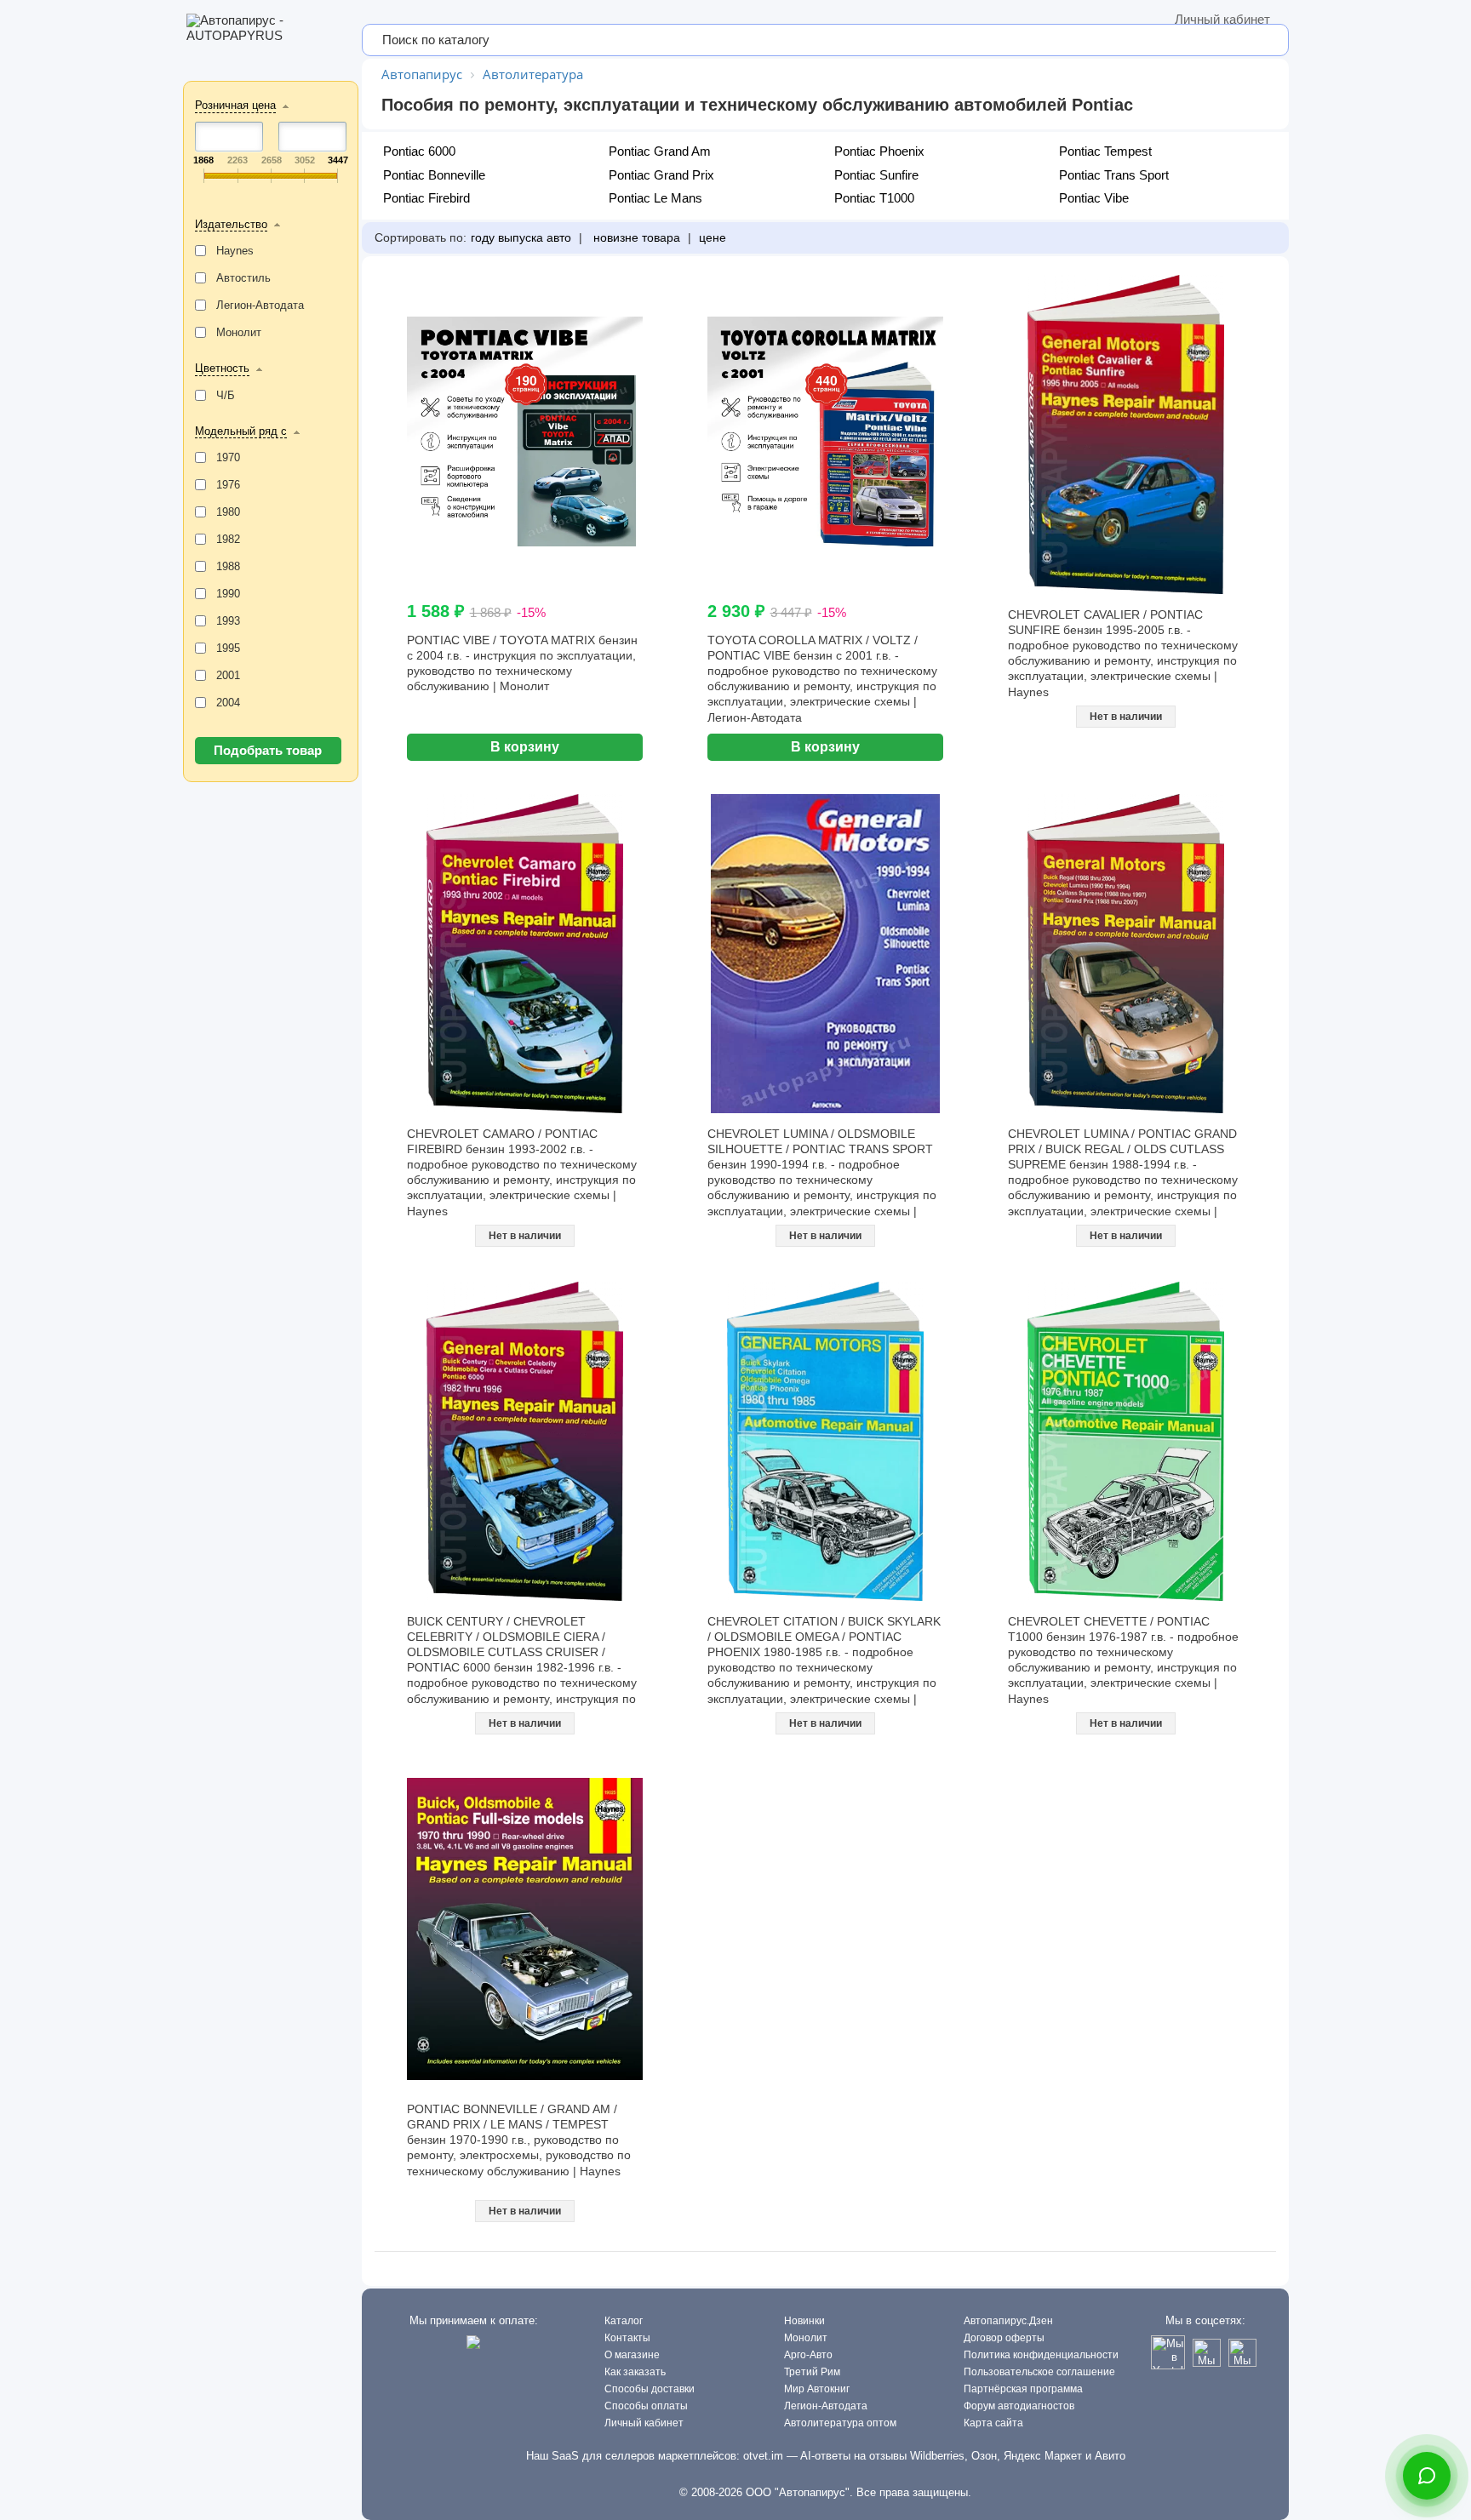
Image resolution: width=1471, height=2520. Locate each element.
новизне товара (635, 237)
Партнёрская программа (1023, 2389)
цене (713, 237)
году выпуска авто (521, 237)
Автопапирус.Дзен (1008, 2321)
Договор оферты (1004, 2338)
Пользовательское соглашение (1039, 2372)
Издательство (231, 224)
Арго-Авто (808, 2355)
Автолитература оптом (840, 2423)
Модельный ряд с (241, 431)
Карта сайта (993, 2423)
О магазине (632, 2355)
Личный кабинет (1222, 19)
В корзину (525, 747)
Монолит (806, 2338)
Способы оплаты (646, 2406)
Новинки (804, 2321)
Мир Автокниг (817, 2389)
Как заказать (635, 2372)
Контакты (627, 2338)
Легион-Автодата (826, 2406)
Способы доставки (650, 2389)
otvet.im (763, 2456)
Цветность (222, 368)
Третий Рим (812, 2372)
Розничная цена (235, 105)
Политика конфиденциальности (1041, 2355)
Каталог (624, 2321)
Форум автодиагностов (1019, 2406)
